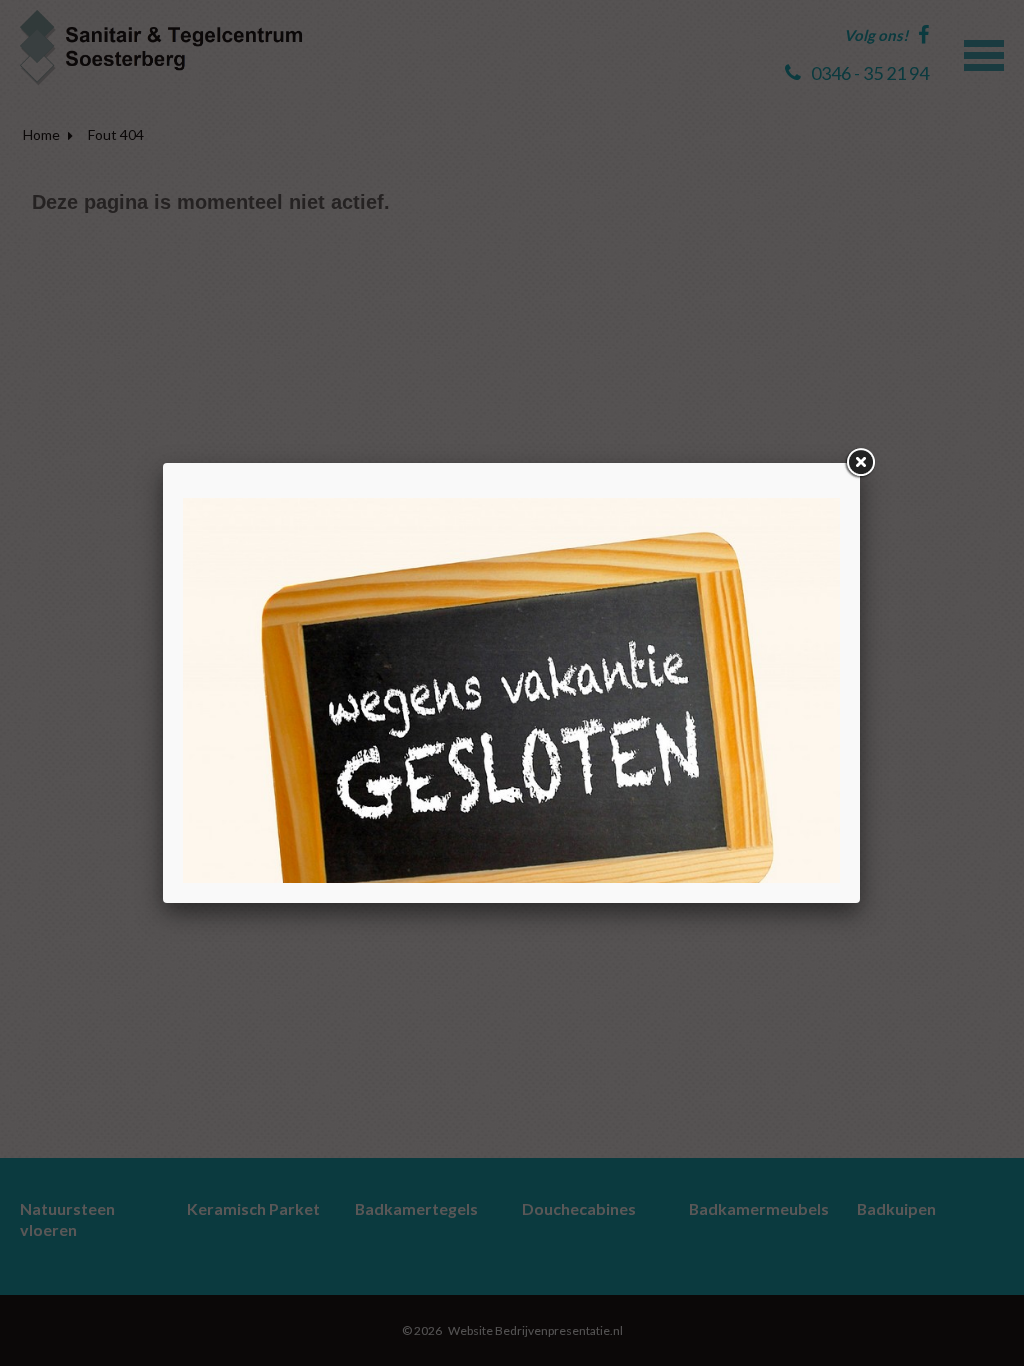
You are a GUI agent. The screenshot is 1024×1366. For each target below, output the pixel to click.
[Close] (860, 463)
